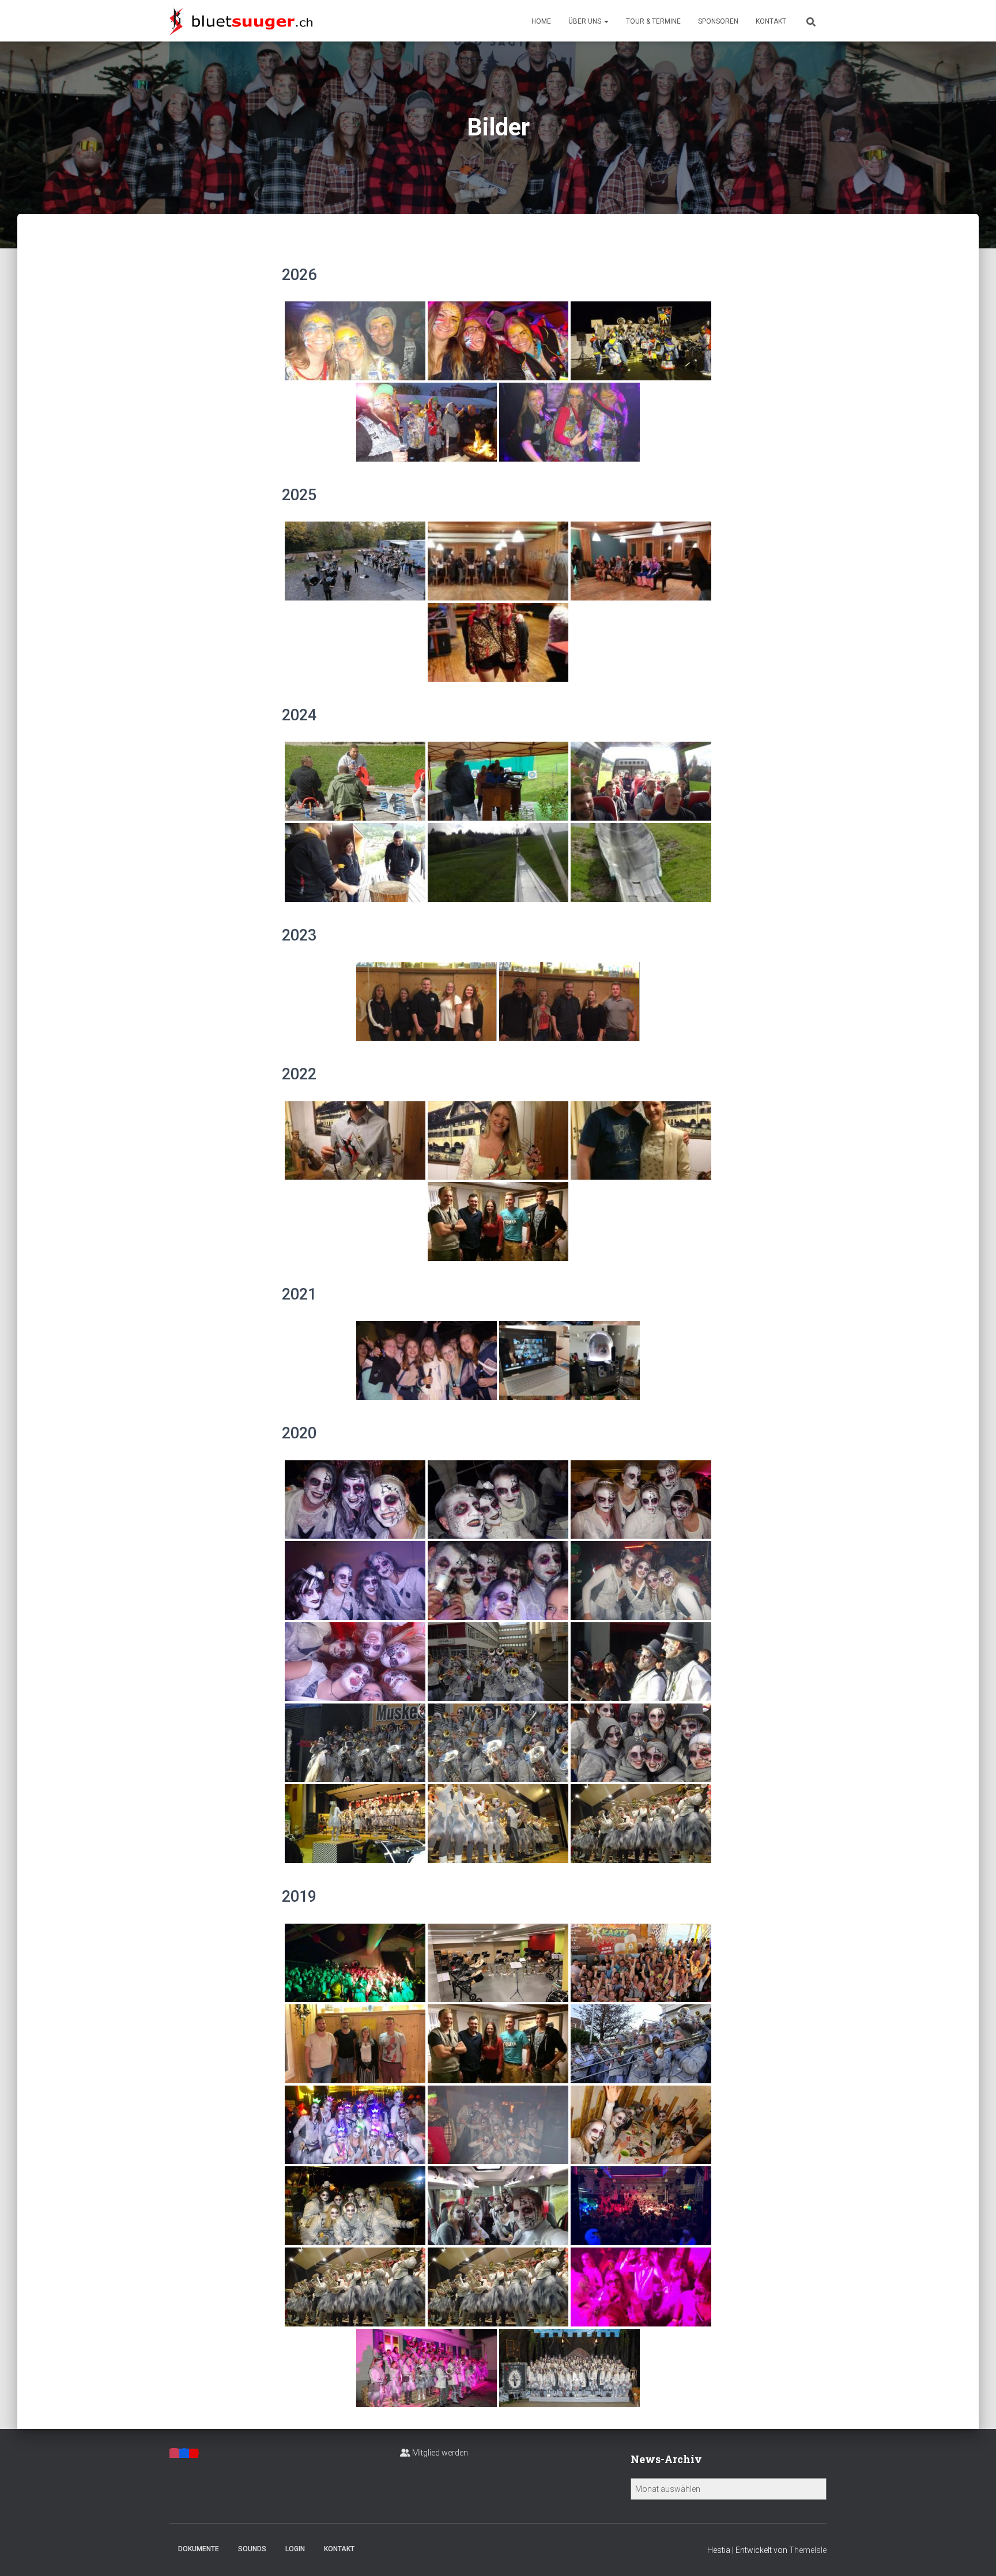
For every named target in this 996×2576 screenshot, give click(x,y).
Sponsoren (718, 21)
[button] (606, 21)
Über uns (586, 21)
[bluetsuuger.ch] (241, 21)
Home (541, 21)
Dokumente (199, 2549)
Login (295, 2549)
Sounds (252, 2549)
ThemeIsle (808, 2550)
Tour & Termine (653, 21)
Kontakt (771, 21)
